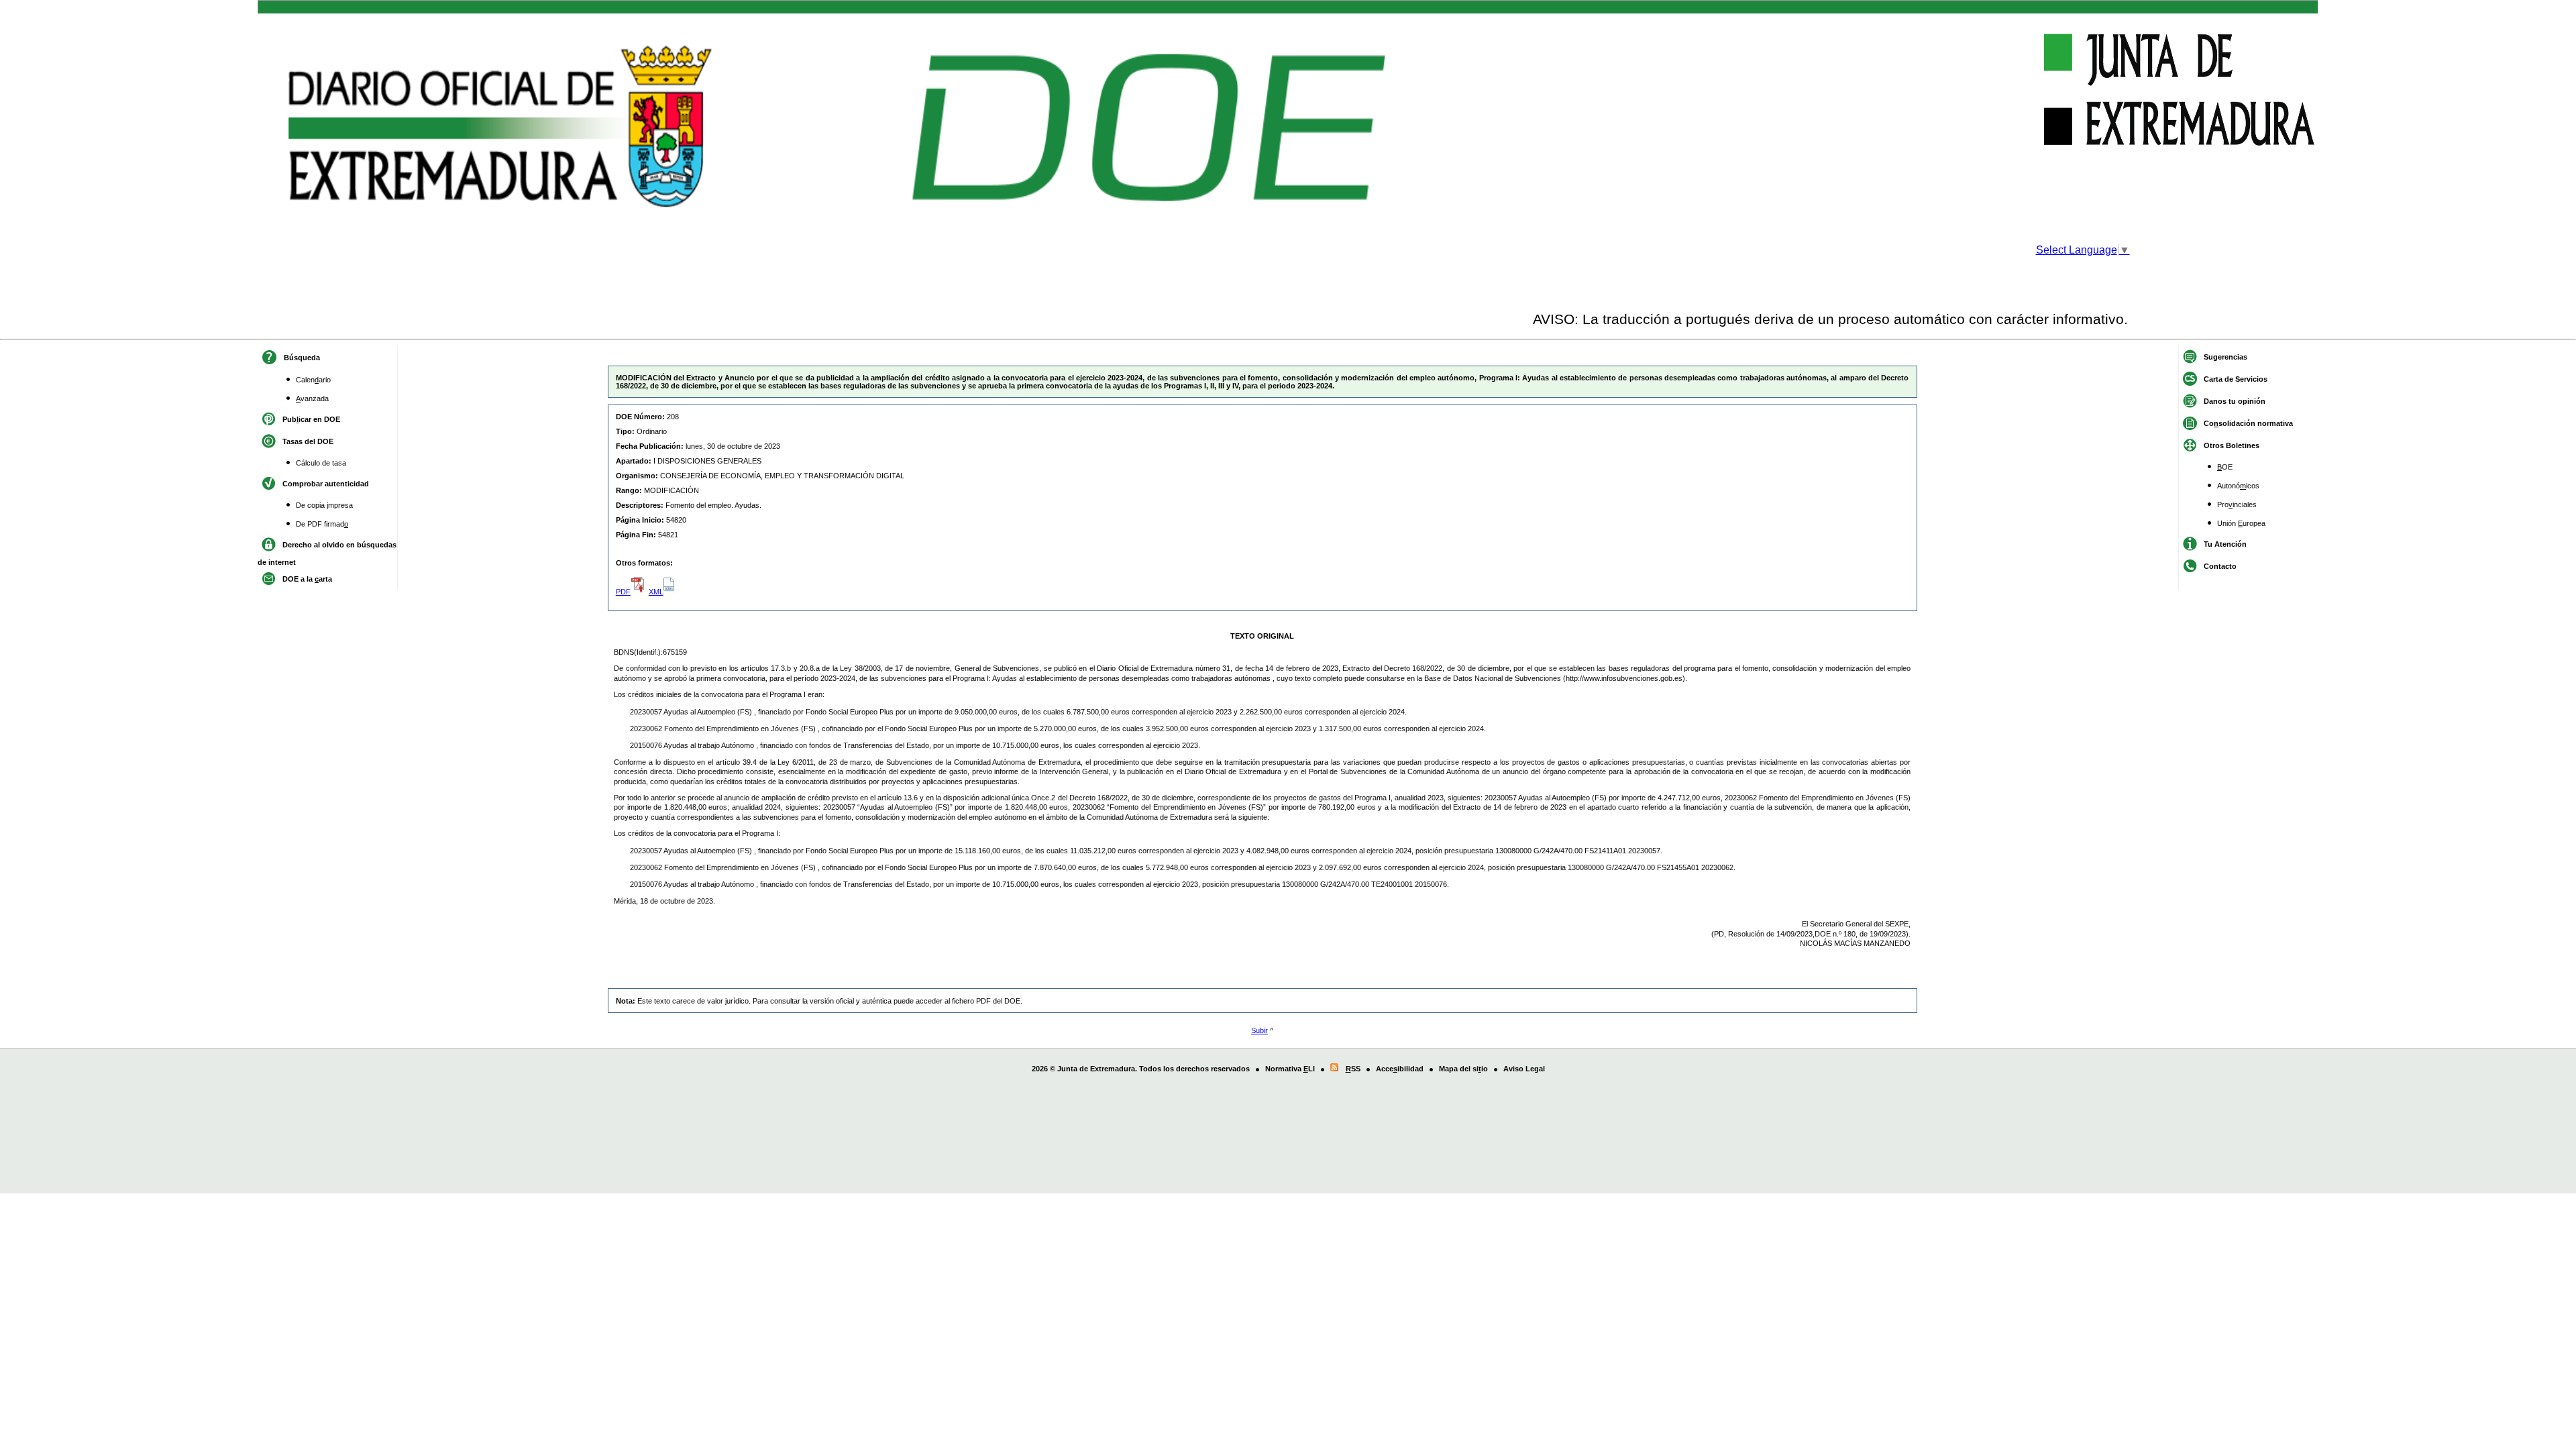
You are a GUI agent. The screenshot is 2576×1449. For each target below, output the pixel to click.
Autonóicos (2238, 486)
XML (656, 592)
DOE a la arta (307, 579)
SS (1353, 1069)
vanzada (312, 398)
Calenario (313, 380)
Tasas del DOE (308, 441)
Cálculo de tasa (321, 463)
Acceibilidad (1400, 1069)
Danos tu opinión (2235, 401)
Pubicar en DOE (311, 419)
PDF (623, 592)
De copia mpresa (324, 505)
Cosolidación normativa (2248, 423)
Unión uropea (2241, 523)
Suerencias (2225, 357)
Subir (1259, 1030)
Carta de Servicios (2236, 379)
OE (2225, 467)
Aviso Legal (1524, 1069)
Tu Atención (2225, 544)
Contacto (2220, 566)
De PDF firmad (322, 524)
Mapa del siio (1463, 1069)
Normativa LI (1290, 1069)
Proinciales (2237, 504)
